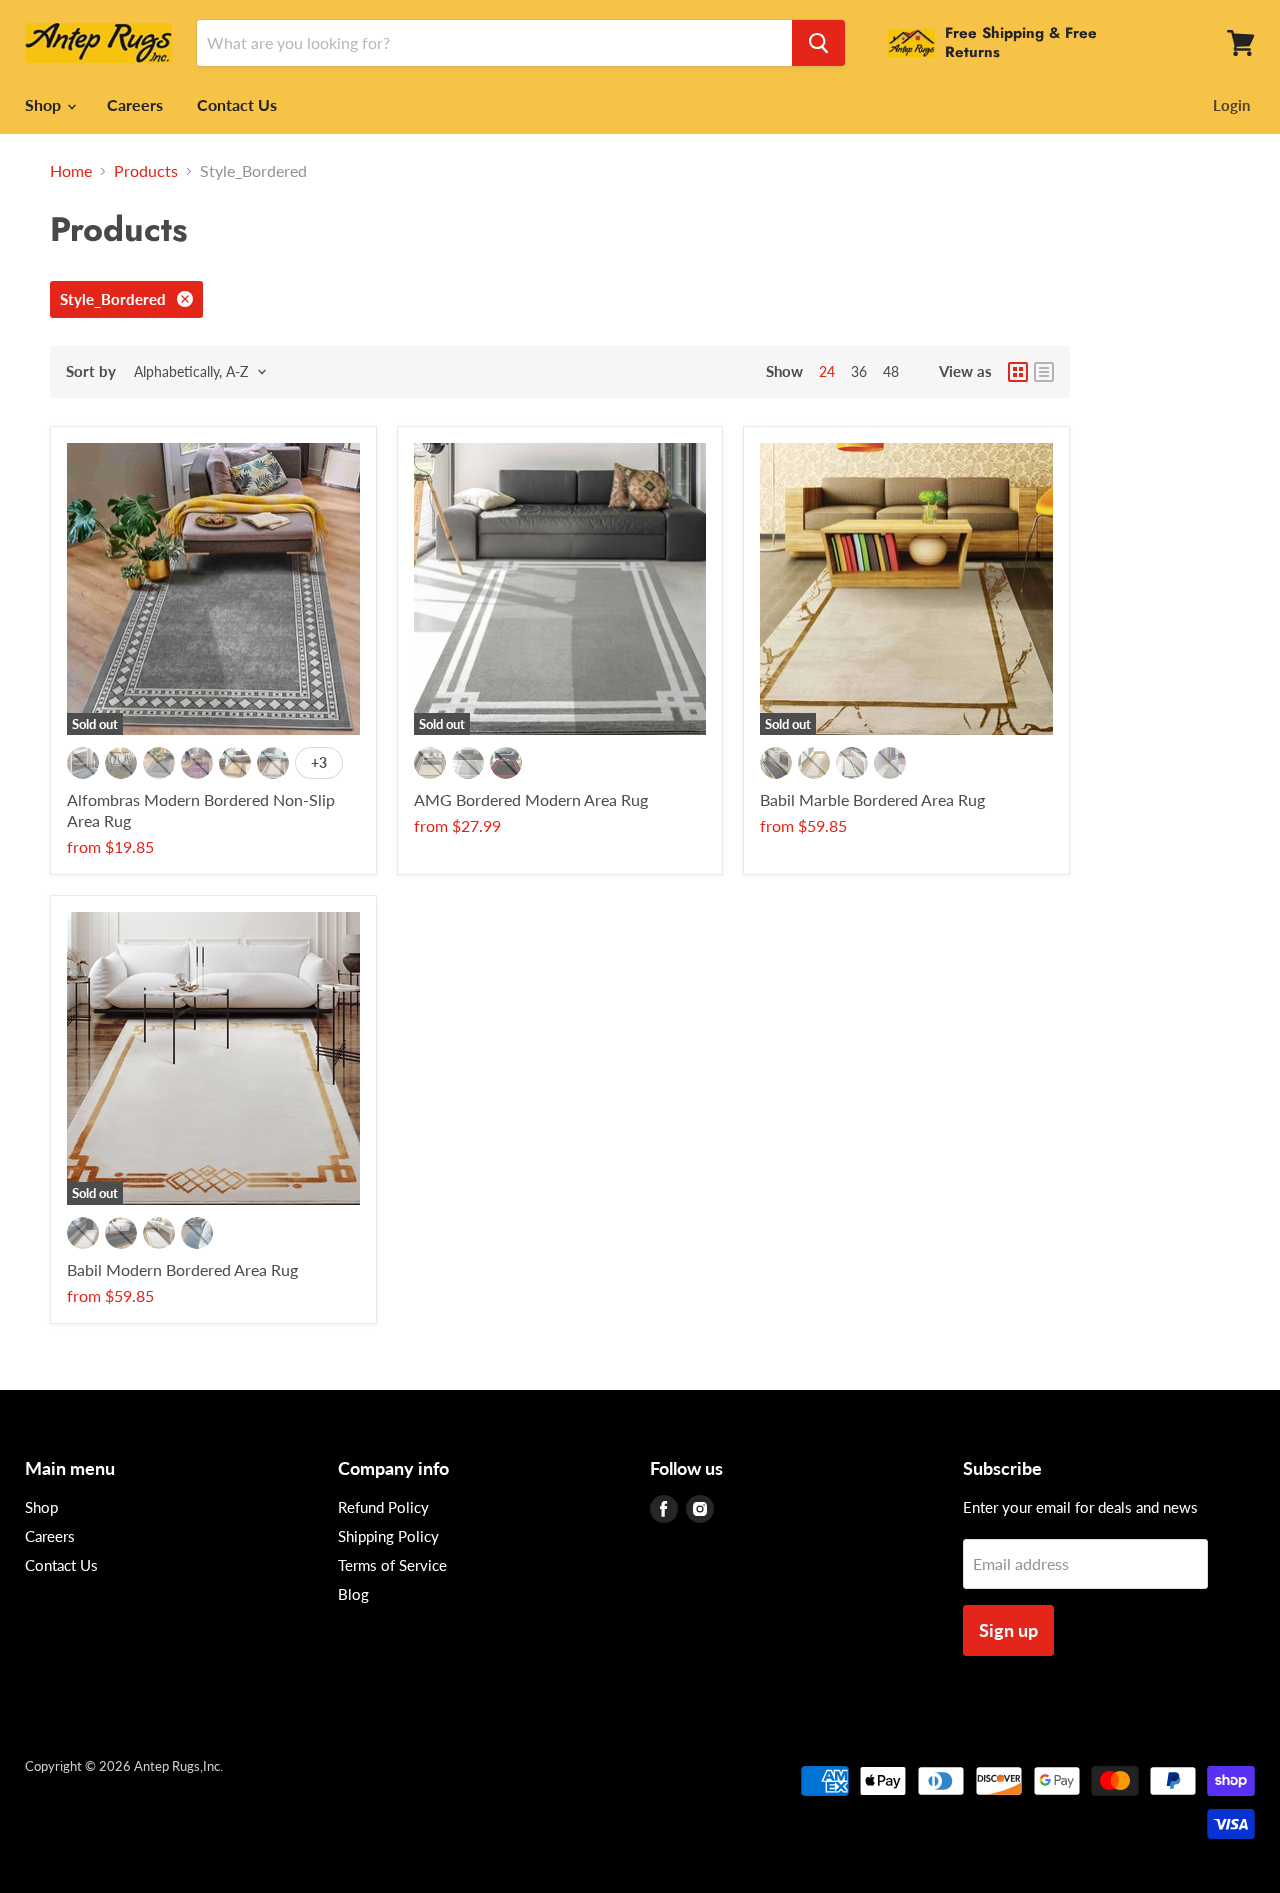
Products (146, 171)
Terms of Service (392, 1565)
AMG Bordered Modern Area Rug (531, 799)
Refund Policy (383, 1507)
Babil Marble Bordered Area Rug (872, 799)
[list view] (1044, 372)
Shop (45, 104)
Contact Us (237, 104)
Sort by (91, 371)
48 (891, 371)
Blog (353, 1594)
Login (1231, 105)
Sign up (1008, 1630)
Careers (135, 104)
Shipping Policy (388, 1536)
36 (859, 371)
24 (827, 371)
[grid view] (1018, 372)
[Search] (818, 43)
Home (71, 171)
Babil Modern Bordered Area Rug (182, 1269)
